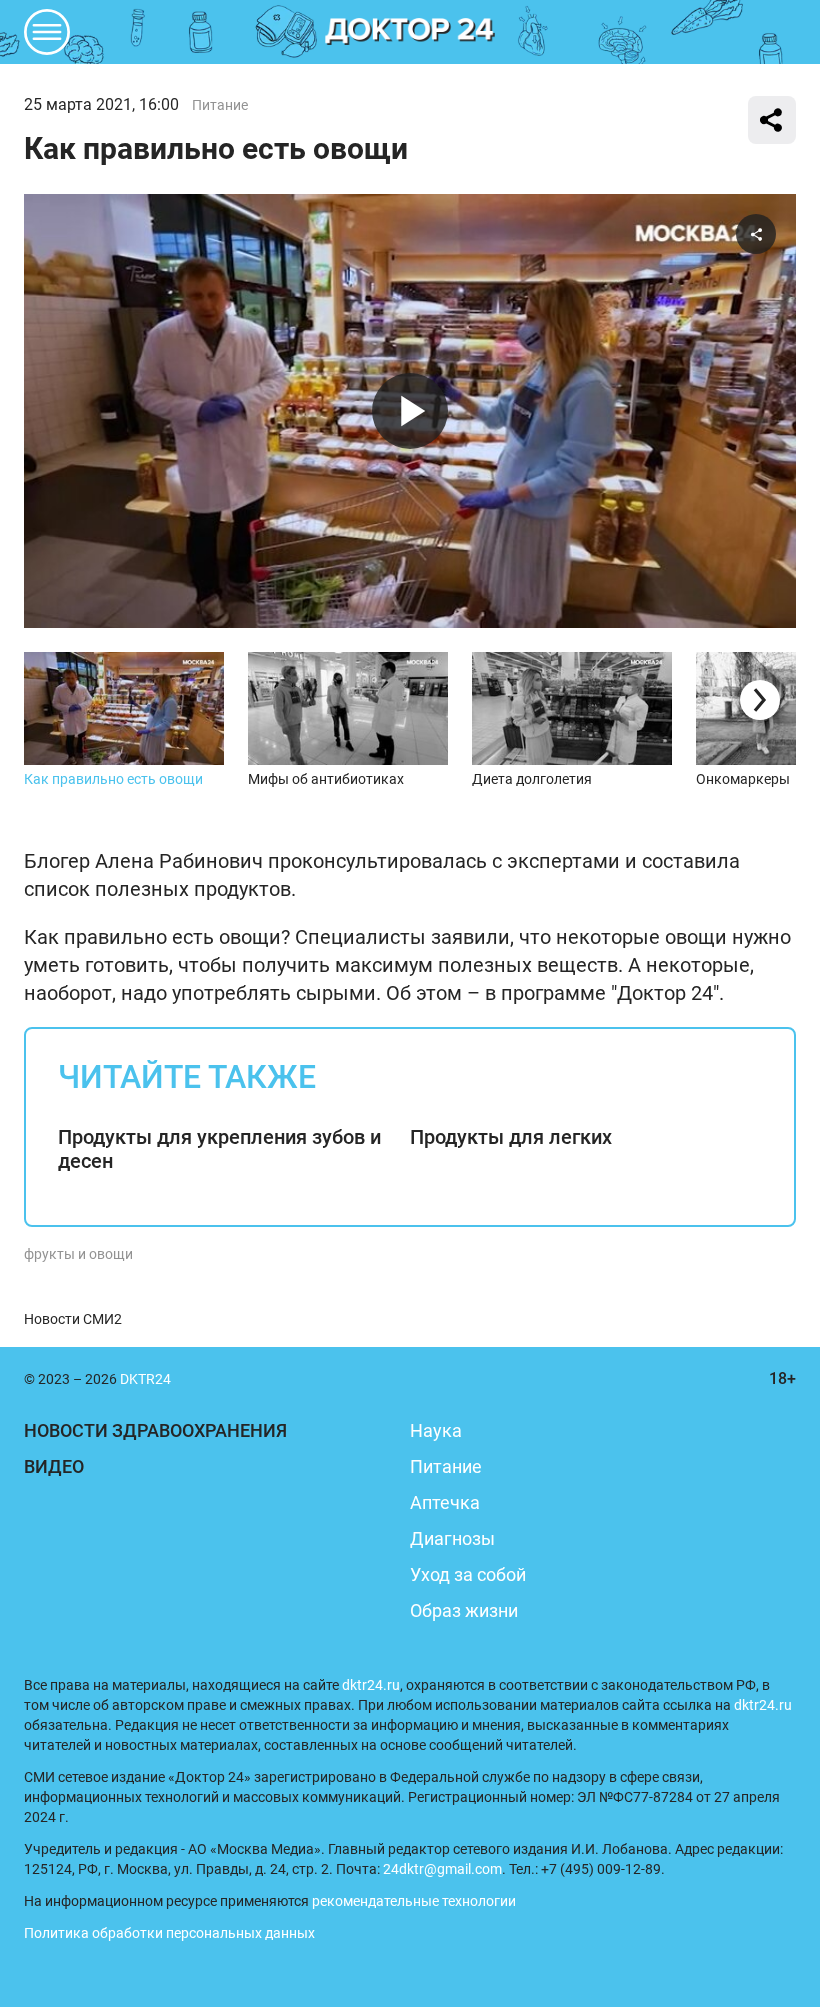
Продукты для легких (511, 1137)
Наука (436, 1430)
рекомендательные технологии (414, 1901)
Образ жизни (464, 1610)
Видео (54, 1466)
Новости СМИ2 (73, 1319)
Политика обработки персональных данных (169, 1933)
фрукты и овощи (78, 1254)
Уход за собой (468, 1574)
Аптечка (445, 1502)
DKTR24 (410, 32)
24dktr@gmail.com (442, 1869)
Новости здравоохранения (155, 1430)
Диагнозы (452, 1538)
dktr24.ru (371, 1685)
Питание (220, 105)
